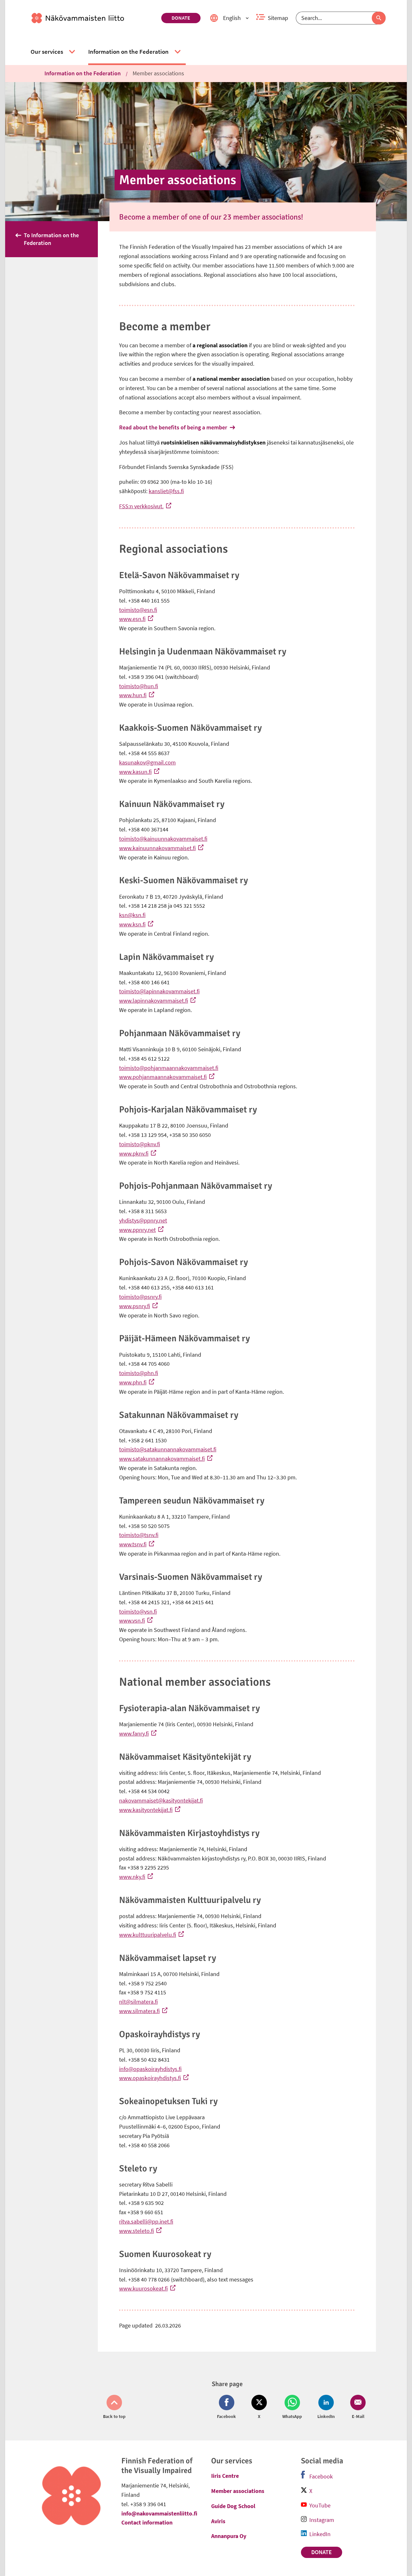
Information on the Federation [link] (83, 73)
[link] (94, 18)
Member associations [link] (158, 73)
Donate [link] (181, 18)
